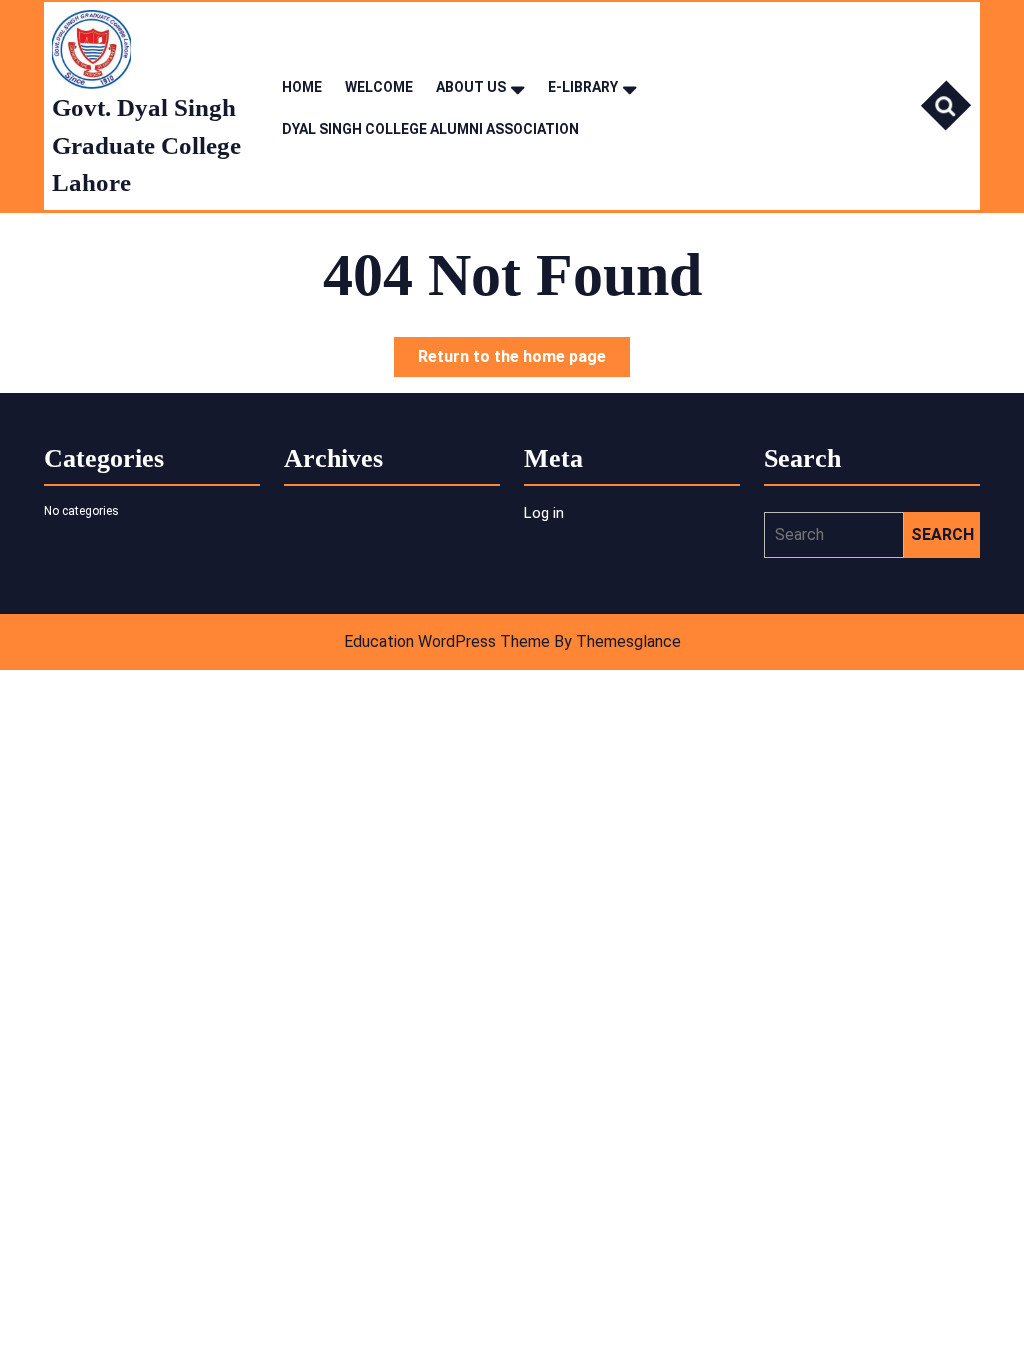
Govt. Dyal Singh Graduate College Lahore (146, 145)
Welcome (379, 87)
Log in (544, 513)
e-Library (583, 87)
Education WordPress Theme (447, 641)
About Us (471, 87)
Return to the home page (524, 361)
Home (302, 87)
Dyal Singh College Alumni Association (430, 129)
